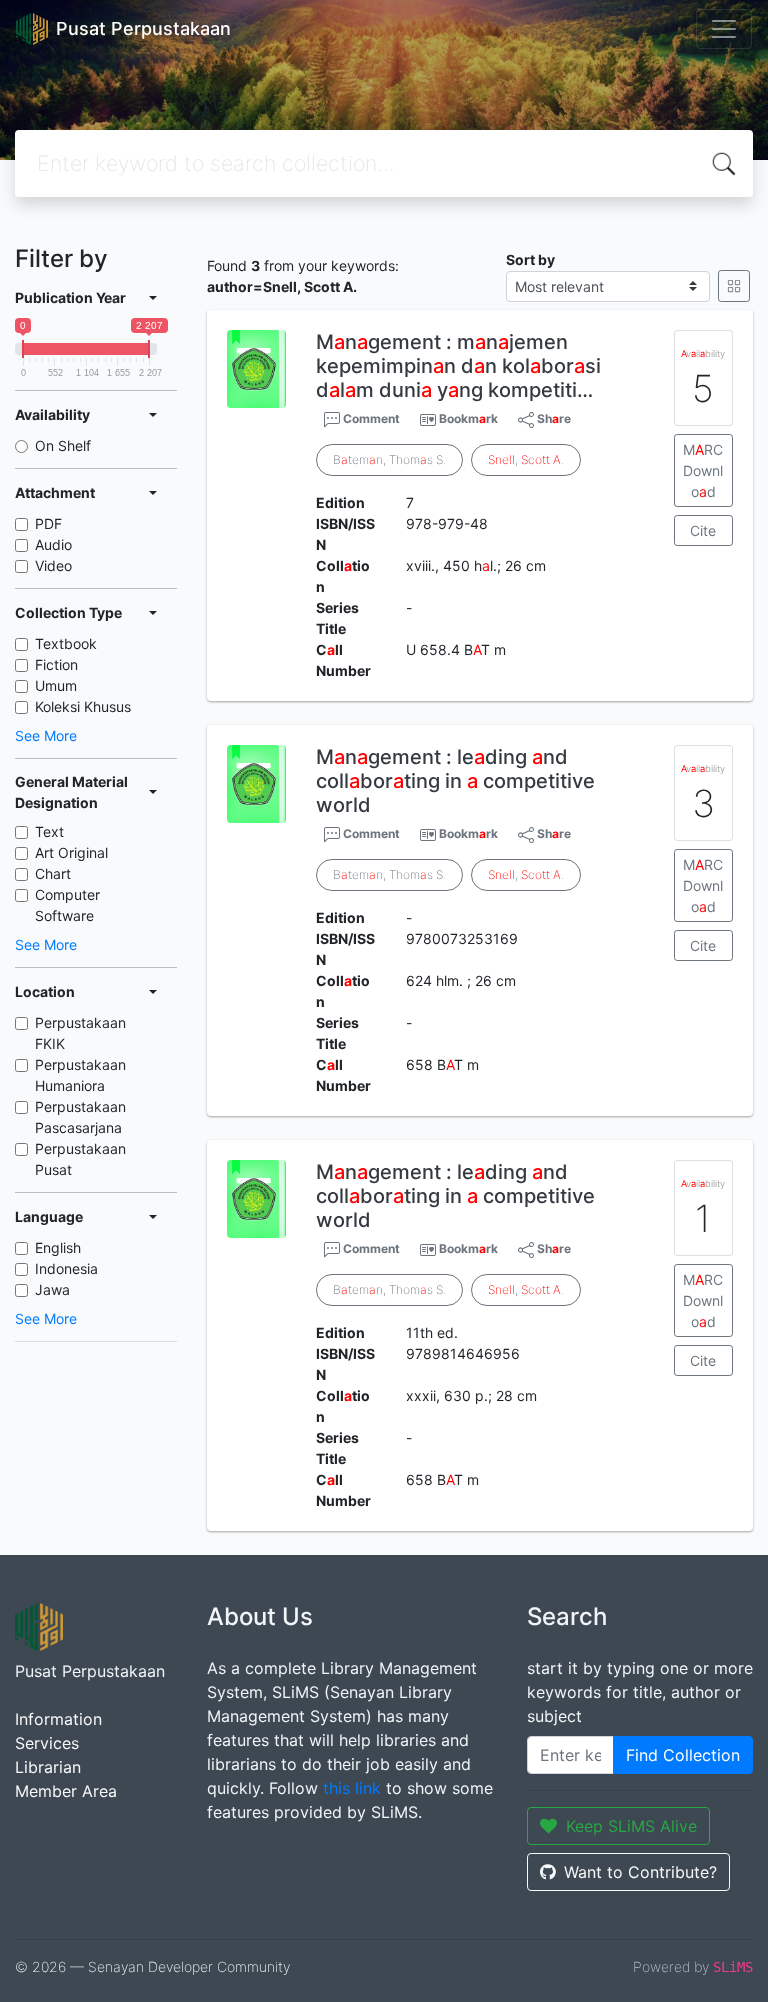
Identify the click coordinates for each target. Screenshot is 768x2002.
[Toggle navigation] (724, 29)
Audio (53, 544)
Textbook (66, 643)
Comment (370, 418)
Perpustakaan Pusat (80, 1159)
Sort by (530, 259)
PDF (48, 523)
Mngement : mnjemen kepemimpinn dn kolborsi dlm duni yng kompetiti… (458, 366)
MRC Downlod (703, 470)
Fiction (56, 664)
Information (58, 1719)
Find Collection (683, 1755)
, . (526, 459)
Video (53, 565)
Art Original (71, 852)
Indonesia (66, 1268)
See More (46, 735)
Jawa (52, 1289)
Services (47, 1743)
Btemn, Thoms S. (389, 459)
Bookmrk (468, 418)
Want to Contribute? (640, 1872)
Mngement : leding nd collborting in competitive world (455, 781)
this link (352, 1788)
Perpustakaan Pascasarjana (80, 1117)
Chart (53, 873)
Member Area (66, 1791)
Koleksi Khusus (83, 706)
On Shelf (63, 445)
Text (49, 831)
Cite (703, 530)
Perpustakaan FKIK (80, 1033)
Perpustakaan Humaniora (80, 1075)
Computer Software (67, 905)
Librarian (48, 1767)
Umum (56, 685)
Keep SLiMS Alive (631, 1826)
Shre (552, 418)
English (58, 1247)
